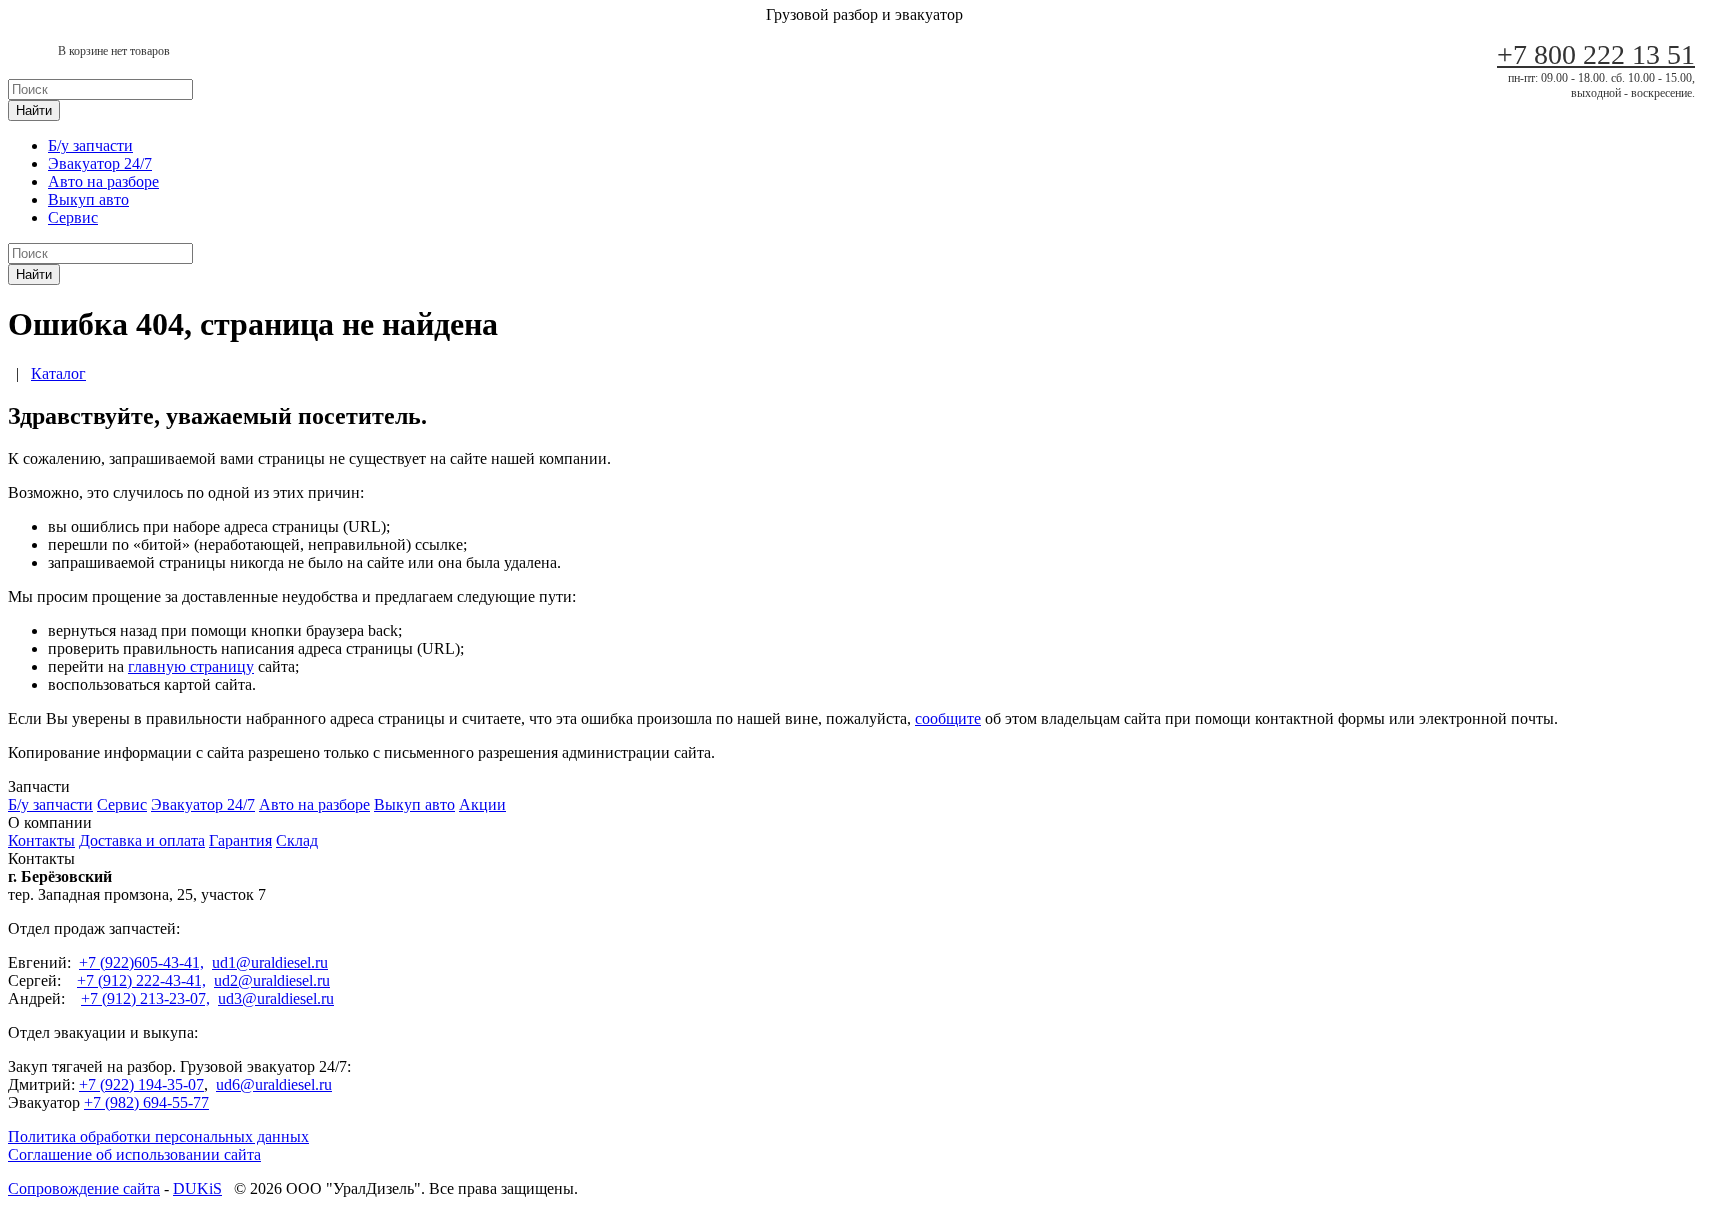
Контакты (41, 840)
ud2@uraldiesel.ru (272, 980)
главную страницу (191, 666)
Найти (34, 110)
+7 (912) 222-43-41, (141, 980)
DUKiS (197, 1188)
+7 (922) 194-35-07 (141, 1084)
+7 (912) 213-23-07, (145, 998)
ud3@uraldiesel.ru (276, 998)
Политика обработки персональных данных (158, 1136)
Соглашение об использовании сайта (134, 1154)
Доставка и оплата (142, 840)
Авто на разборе (103, 181)
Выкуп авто (88, 199)
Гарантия (240, 840)
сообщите (948, 718)
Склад (297, 840)
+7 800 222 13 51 (1596, 54)
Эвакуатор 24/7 (100, 163)
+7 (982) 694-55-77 (146, 1102)
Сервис (73, 217)
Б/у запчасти (90, 145)
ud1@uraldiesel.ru (270, 962)
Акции (482, 804)
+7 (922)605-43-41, (141, 962)
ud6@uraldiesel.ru (274, 1084)
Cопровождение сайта (84, 1188)
